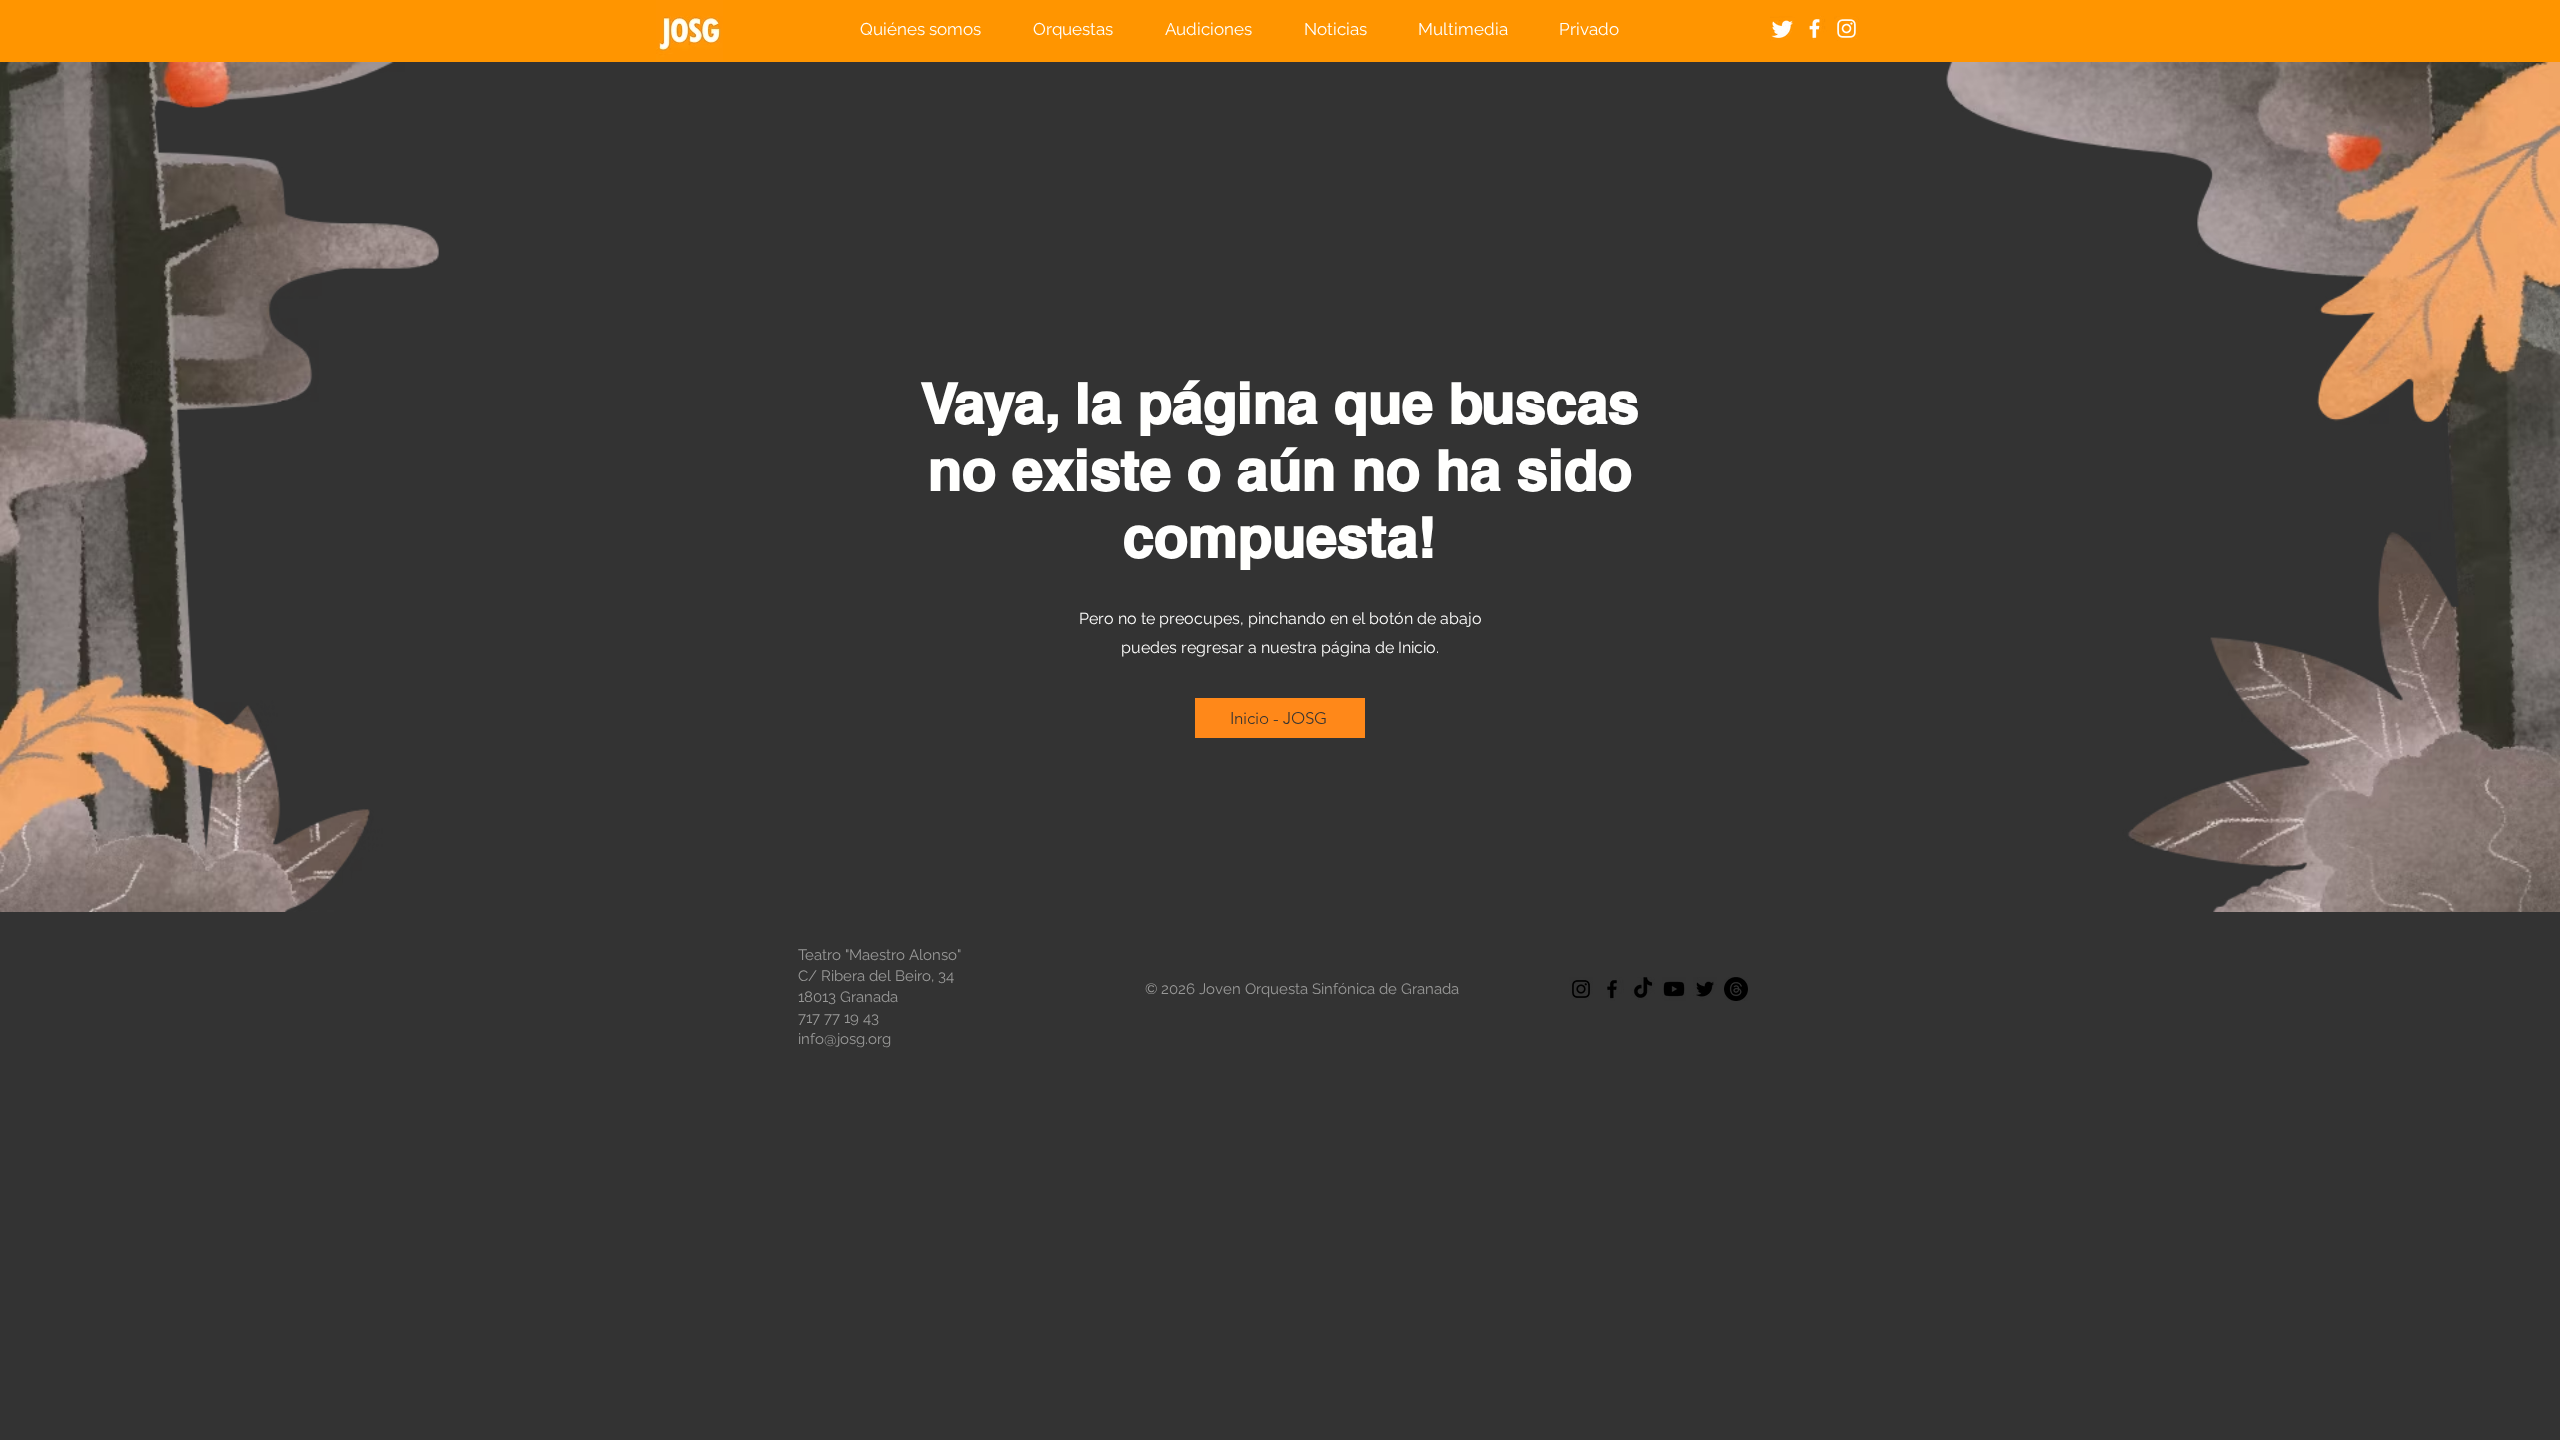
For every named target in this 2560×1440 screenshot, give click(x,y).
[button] (920, 29)
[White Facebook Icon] (1814, 28)
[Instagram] (1581, 989)
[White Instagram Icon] (1846, 28)
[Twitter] (1782, 28)
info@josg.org (844, 1039)
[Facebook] (1612, 989)
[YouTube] (1674, 989)
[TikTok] (1643, 989)
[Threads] (1736, 989)
